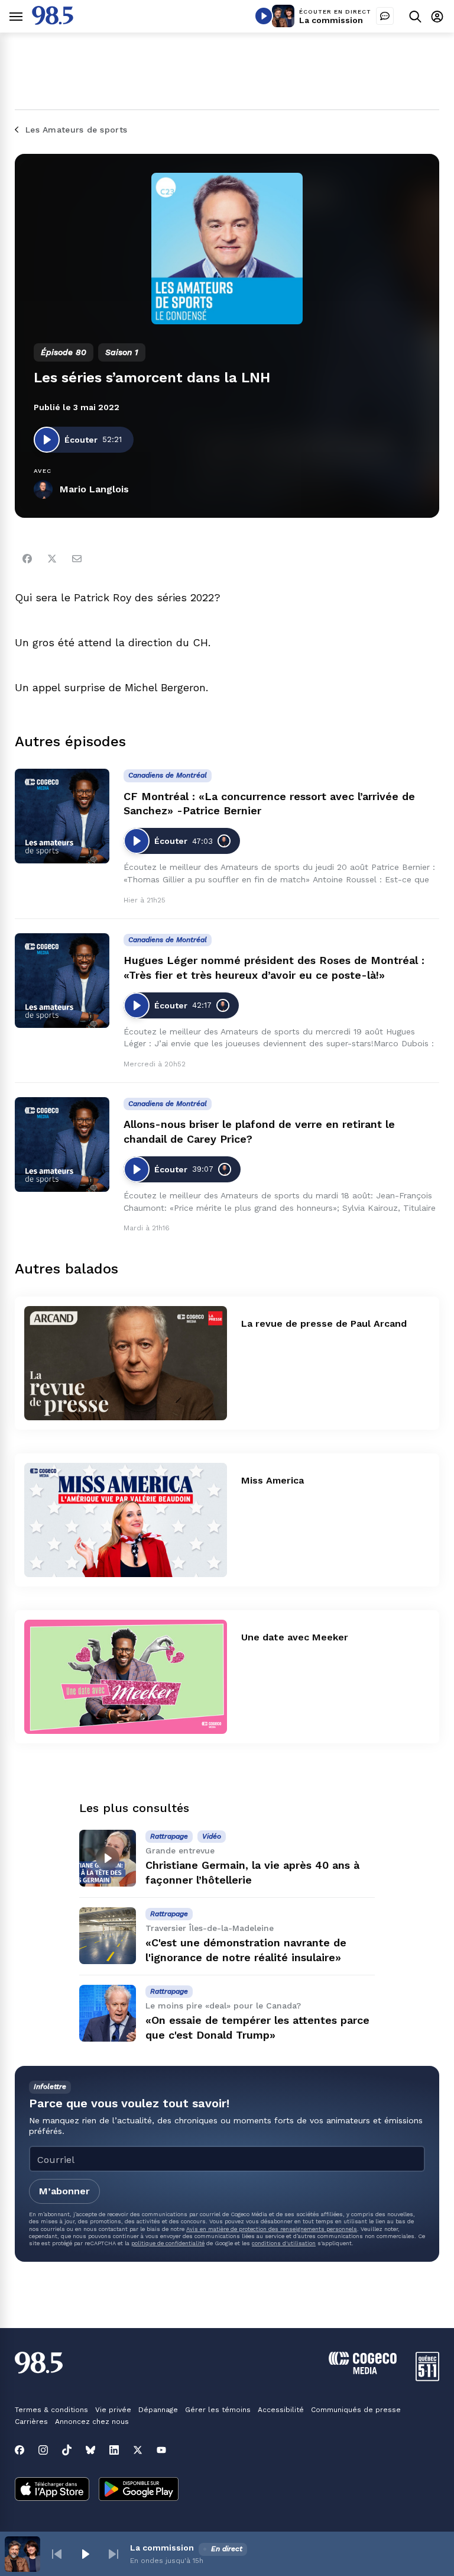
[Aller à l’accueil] (53, 22)
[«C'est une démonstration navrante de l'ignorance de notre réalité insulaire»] (108, 1936)
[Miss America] (126, 1520)
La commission (331, 20)
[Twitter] (52, 559)
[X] (138, 2450)
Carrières (31, 2422)
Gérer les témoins (218, 2410)
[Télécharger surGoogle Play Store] (139, 2490)
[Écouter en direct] (264, 16)
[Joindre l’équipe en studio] (385, 16)
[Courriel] (77, 559)
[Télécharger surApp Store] (52, 2490)
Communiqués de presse (356, 2410)
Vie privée (113, 2410)
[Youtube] (161, 2450)
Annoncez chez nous (92, 2422)
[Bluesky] (90, 2450)
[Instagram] (43, 2450)
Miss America (273, 1480)
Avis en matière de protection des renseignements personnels (272, 2229)
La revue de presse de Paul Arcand (324, 1324)
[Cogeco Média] (363, 2371)
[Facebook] (27, 559)
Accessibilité (281, 2410)
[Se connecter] (437, 16)
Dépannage (158, 2410)
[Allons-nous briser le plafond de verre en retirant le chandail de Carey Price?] (62, 1144)
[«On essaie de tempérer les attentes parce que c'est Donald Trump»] (108, 2013)
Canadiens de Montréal (168, 775)
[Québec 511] (427, 2378)
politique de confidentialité (168, 2243)
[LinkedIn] (114, 2450)
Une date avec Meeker (295, 1637)
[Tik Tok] (67, 2450)
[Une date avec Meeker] (126, 1677)
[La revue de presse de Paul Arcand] (126, 1363)
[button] (57, 2554)
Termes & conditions (51, 2410)
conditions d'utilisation (284, 2243)
